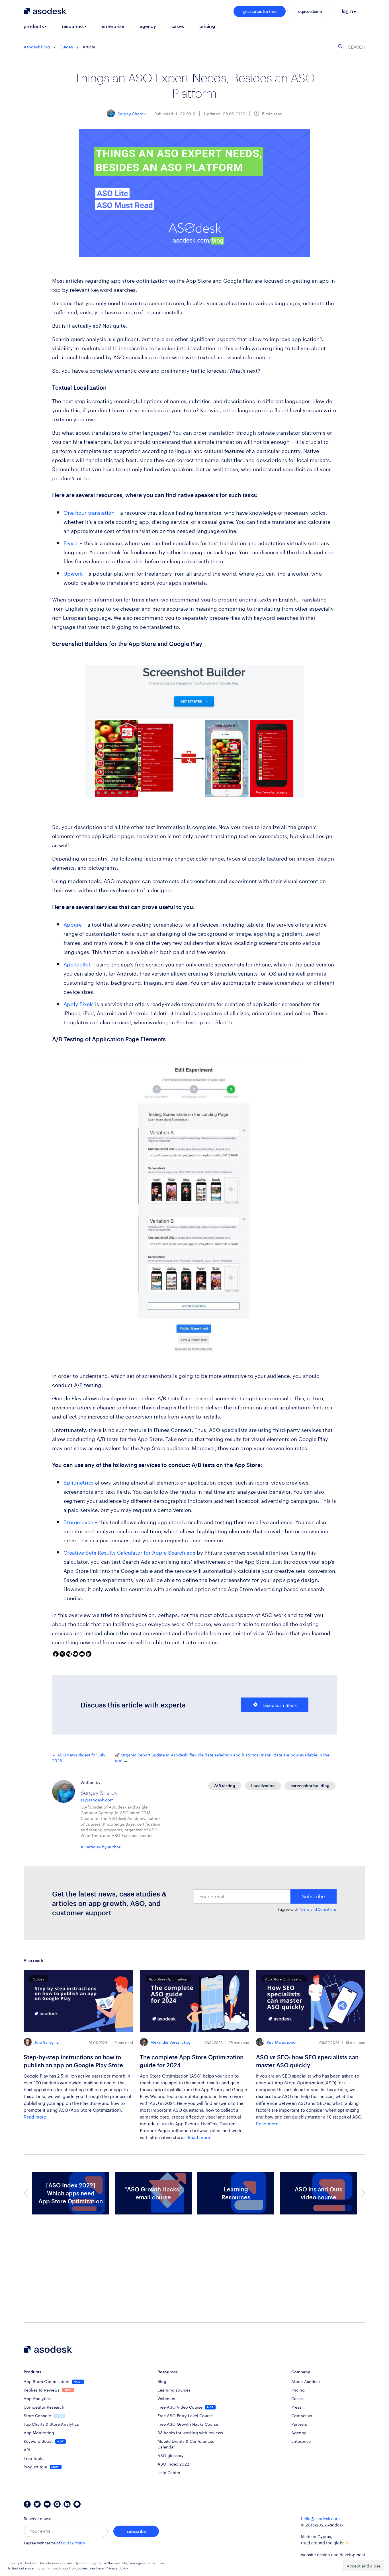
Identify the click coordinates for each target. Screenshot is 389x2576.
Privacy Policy (73, 2543)
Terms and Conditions (318, 1909)
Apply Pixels (79, 1003)
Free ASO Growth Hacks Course (188, 2424)
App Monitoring (39, 2432)
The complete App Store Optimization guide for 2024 (192, 2061)
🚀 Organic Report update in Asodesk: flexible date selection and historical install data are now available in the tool (222, 1757)
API (27, 2449)
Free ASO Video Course (181, 2407)
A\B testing (225, 1786)
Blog (162, 2381)
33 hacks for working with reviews (190, 2432)
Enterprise (301, 2441)
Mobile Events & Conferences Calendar (186, 2444)
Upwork (73, 573)
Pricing (298, 2390)
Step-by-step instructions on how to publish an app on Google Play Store (73, 2061)
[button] (26, 2193)
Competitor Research (44, 2407)
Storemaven (78, 1521)
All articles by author (101, 1846)
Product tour (36, 2466)
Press (296, 2407)
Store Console (38, 2415)
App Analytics (37, 2398)
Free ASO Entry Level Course (185, 2415)
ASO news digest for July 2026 (79, 1757)
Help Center (169, 2472)
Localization (263, 1786)
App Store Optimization (47, 2381)
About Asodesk (306, 2381)
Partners (299, 2424)
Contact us (302, 2415)
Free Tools (33, 2458)
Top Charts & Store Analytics (51, 2424)
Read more (35, 2116)
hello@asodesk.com (320, 2519)
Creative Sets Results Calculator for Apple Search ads (129, 1552)
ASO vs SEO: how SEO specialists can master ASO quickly (307, 2061)
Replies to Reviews (42, 2390)
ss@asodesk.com (97, 1799)
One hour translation (89, 512)
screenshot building (310, 1786)
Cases (297, 2398)
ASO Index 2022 (173, 2464)
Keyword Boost (39, 2441)
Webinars (166, 2398)
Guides (66, 46)
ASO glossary (171, 2455)
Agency (299, 2432)
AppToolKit (77, 964)
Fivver (71, 542)
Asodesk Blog (37, 46)
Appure (73, 924)
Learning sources (174, 2390)
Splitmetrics (79, 1482)
